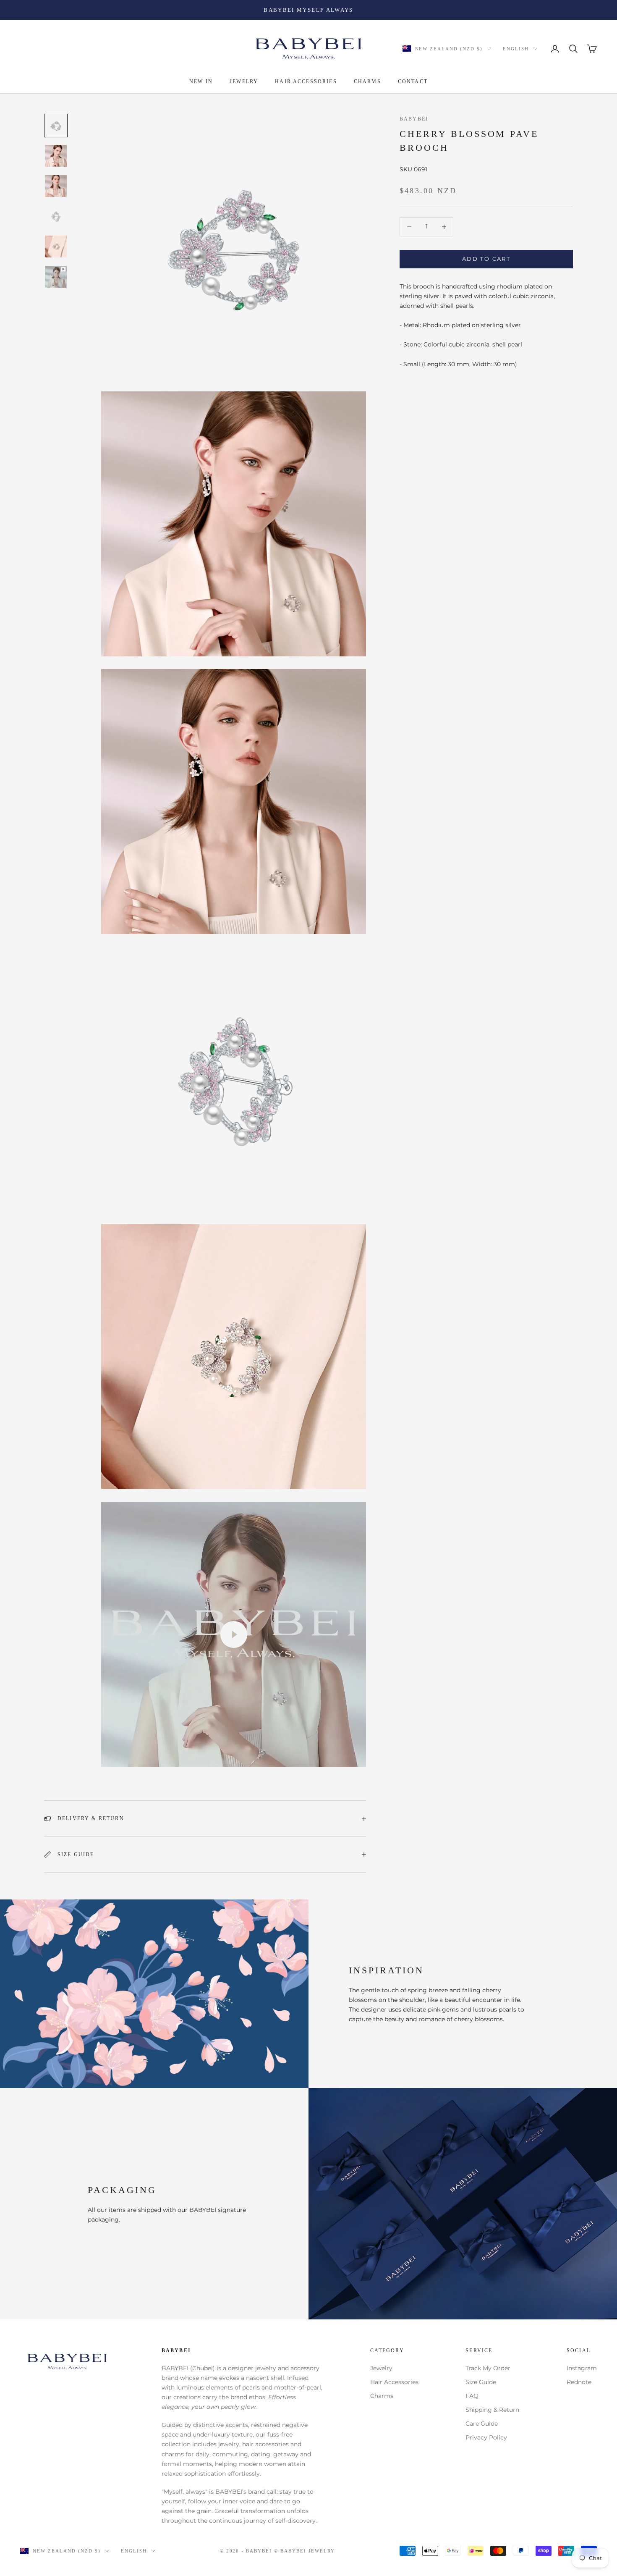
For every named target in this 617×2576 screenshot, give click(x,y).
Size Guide (481, 2382)
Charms (382, 2396)
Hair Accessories (394, 2382)
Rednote (579, 2382)
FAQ (472, 2396)
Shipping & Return (492, 2410)
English (516, 49)
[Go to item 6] (56, 277)
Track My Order (488, 2368)
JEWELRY (244, 81)
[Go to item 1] (56, 126)
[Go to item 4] (56, 216)
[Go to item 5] (56, 247)
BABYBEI (414, 119)
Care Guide (482, 2424)
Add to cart (486, 259)
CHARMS (367, 81)
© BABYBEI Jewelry (305, 2551)
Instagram (582, 2368)
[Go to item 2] (56, 156)
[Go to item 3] (56, 186)
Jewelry (381, 2368)
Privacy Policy (486, 2437)
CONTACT (413, 81)
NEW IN (201, 81)
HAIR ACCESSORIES (306, 81)
